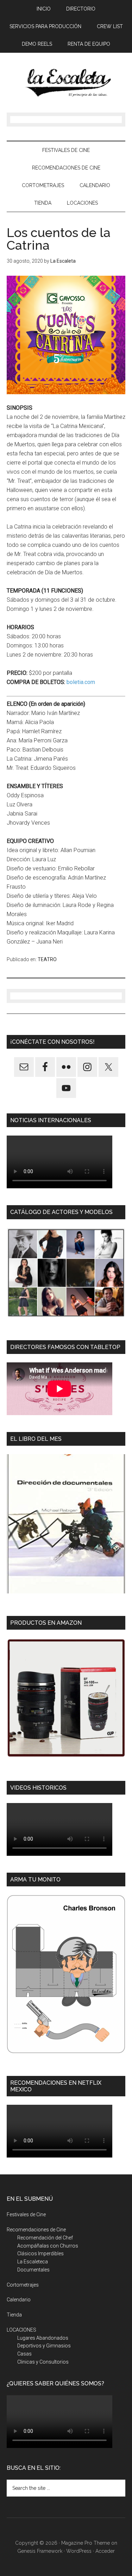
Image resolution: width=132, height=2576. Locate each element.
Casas (24, 2354)
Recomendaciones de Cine (36, 2230)
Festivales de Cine (26, 2214)
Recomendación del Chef (45, 2238)
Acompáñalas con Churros (48, 2246)
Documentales (33, 2270)
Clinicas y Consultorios (43, 2362)
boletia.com (81, 682)
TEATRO (47, 959)
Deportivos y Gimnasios (44, 2346)
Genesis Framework (40, 2551)
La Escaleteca (33, 2262)
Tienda (14, 2315)
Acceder (105, 2551)
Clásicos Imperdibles (40, 2254)
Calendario (19, 2300)
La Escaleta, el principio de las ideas (66, 83)
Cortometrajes (23, 2285)
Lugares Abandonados (43, 2338)
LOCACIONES (21, 2330)
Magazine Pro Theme (86, 2543)
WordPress (79, 2551)
